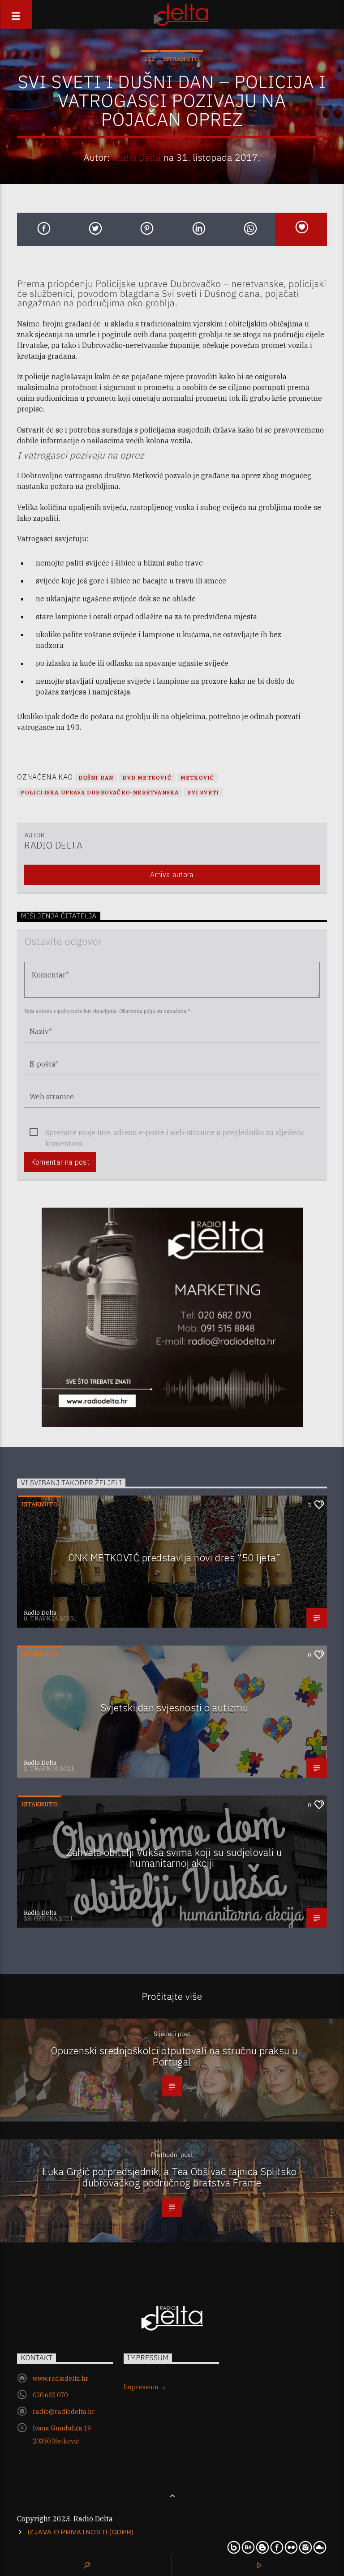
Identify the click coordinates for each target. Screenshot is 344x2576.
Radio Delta (137, 157)
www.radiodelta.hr (61, 2379)
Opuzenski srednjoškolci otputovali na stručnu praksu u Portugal (174, 2056)
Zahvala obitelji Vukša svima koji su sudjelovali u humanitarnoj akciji (174, 1858)
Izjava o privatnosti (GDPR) (81, 2532)
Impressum (142, 2387)
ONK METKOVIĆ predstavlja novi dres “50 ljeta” (174, 1558)
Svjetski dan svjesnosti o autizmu (174, 1708)
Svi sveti (203, 792)
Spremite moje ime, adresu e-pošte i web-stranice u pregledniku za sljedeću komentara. (175, 1133)
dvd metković (147, 778)
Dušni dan (96, 778)
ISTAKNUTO (181, 59)
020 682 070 (50, 2395)
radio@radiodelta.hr (64, 2412)
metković (198, 778)
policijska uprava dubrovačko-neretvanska (100, 792)
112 (150, 59)
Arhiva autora (172, 874)
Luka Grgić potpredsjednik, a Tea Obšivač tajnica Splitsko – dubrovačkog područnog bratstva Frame (174, 2177)
